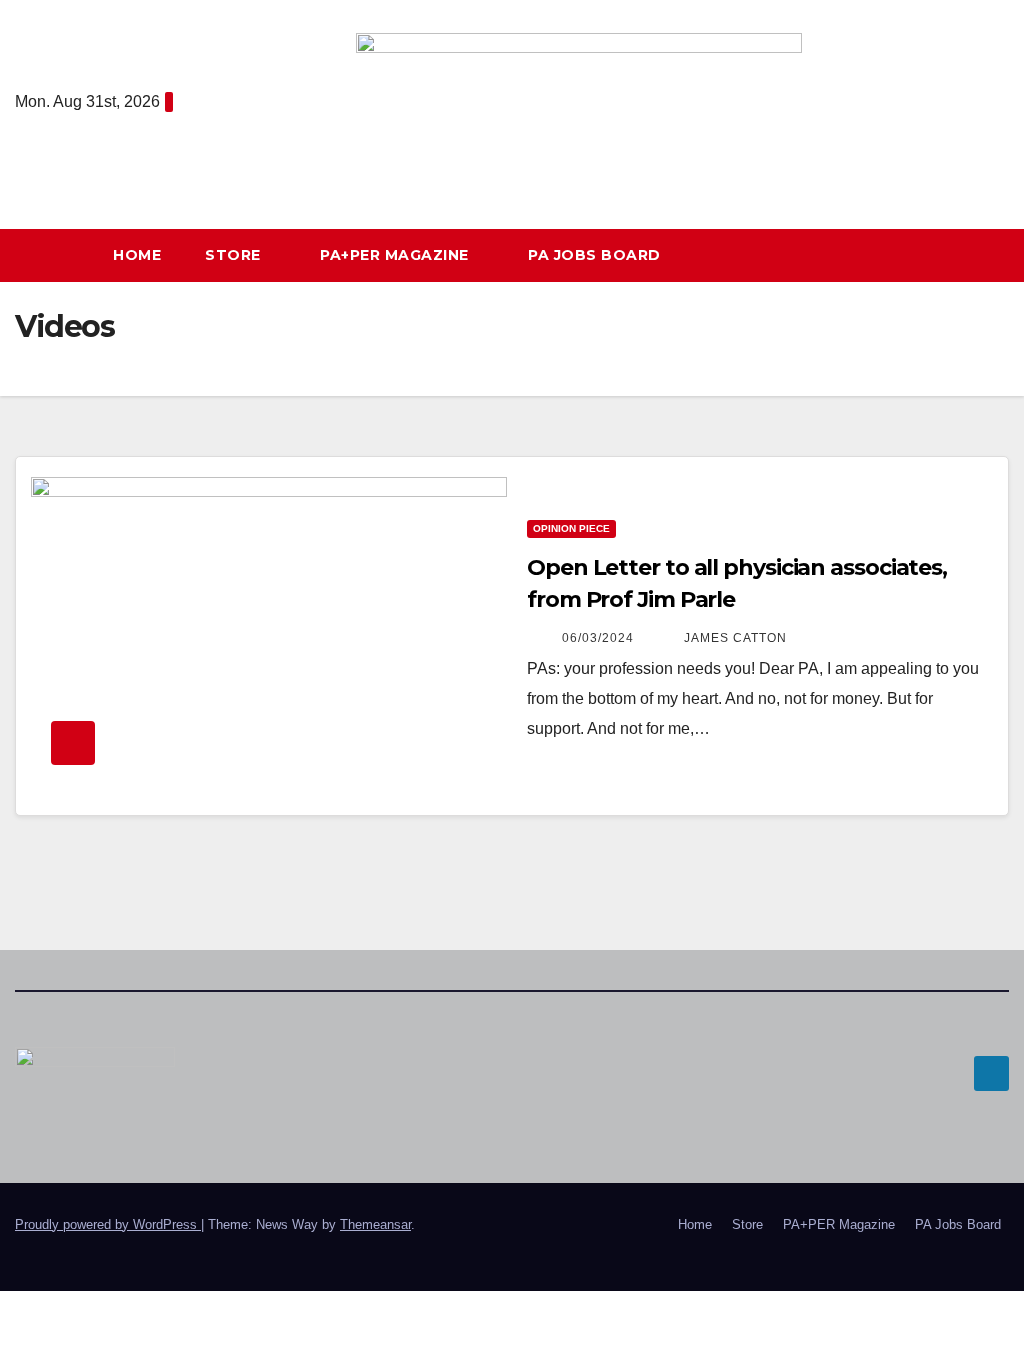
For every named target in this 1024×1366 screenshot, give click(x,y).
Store (235, 255)
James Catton (735, 638)
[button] (993, 254)
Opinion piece (571, 528)
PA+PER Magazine (396, 255)
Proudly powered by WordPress (108, 1224)
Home (137, 255)
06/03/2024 (600, 638)
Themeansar (375, 1224)
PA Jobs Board (594, 255)
